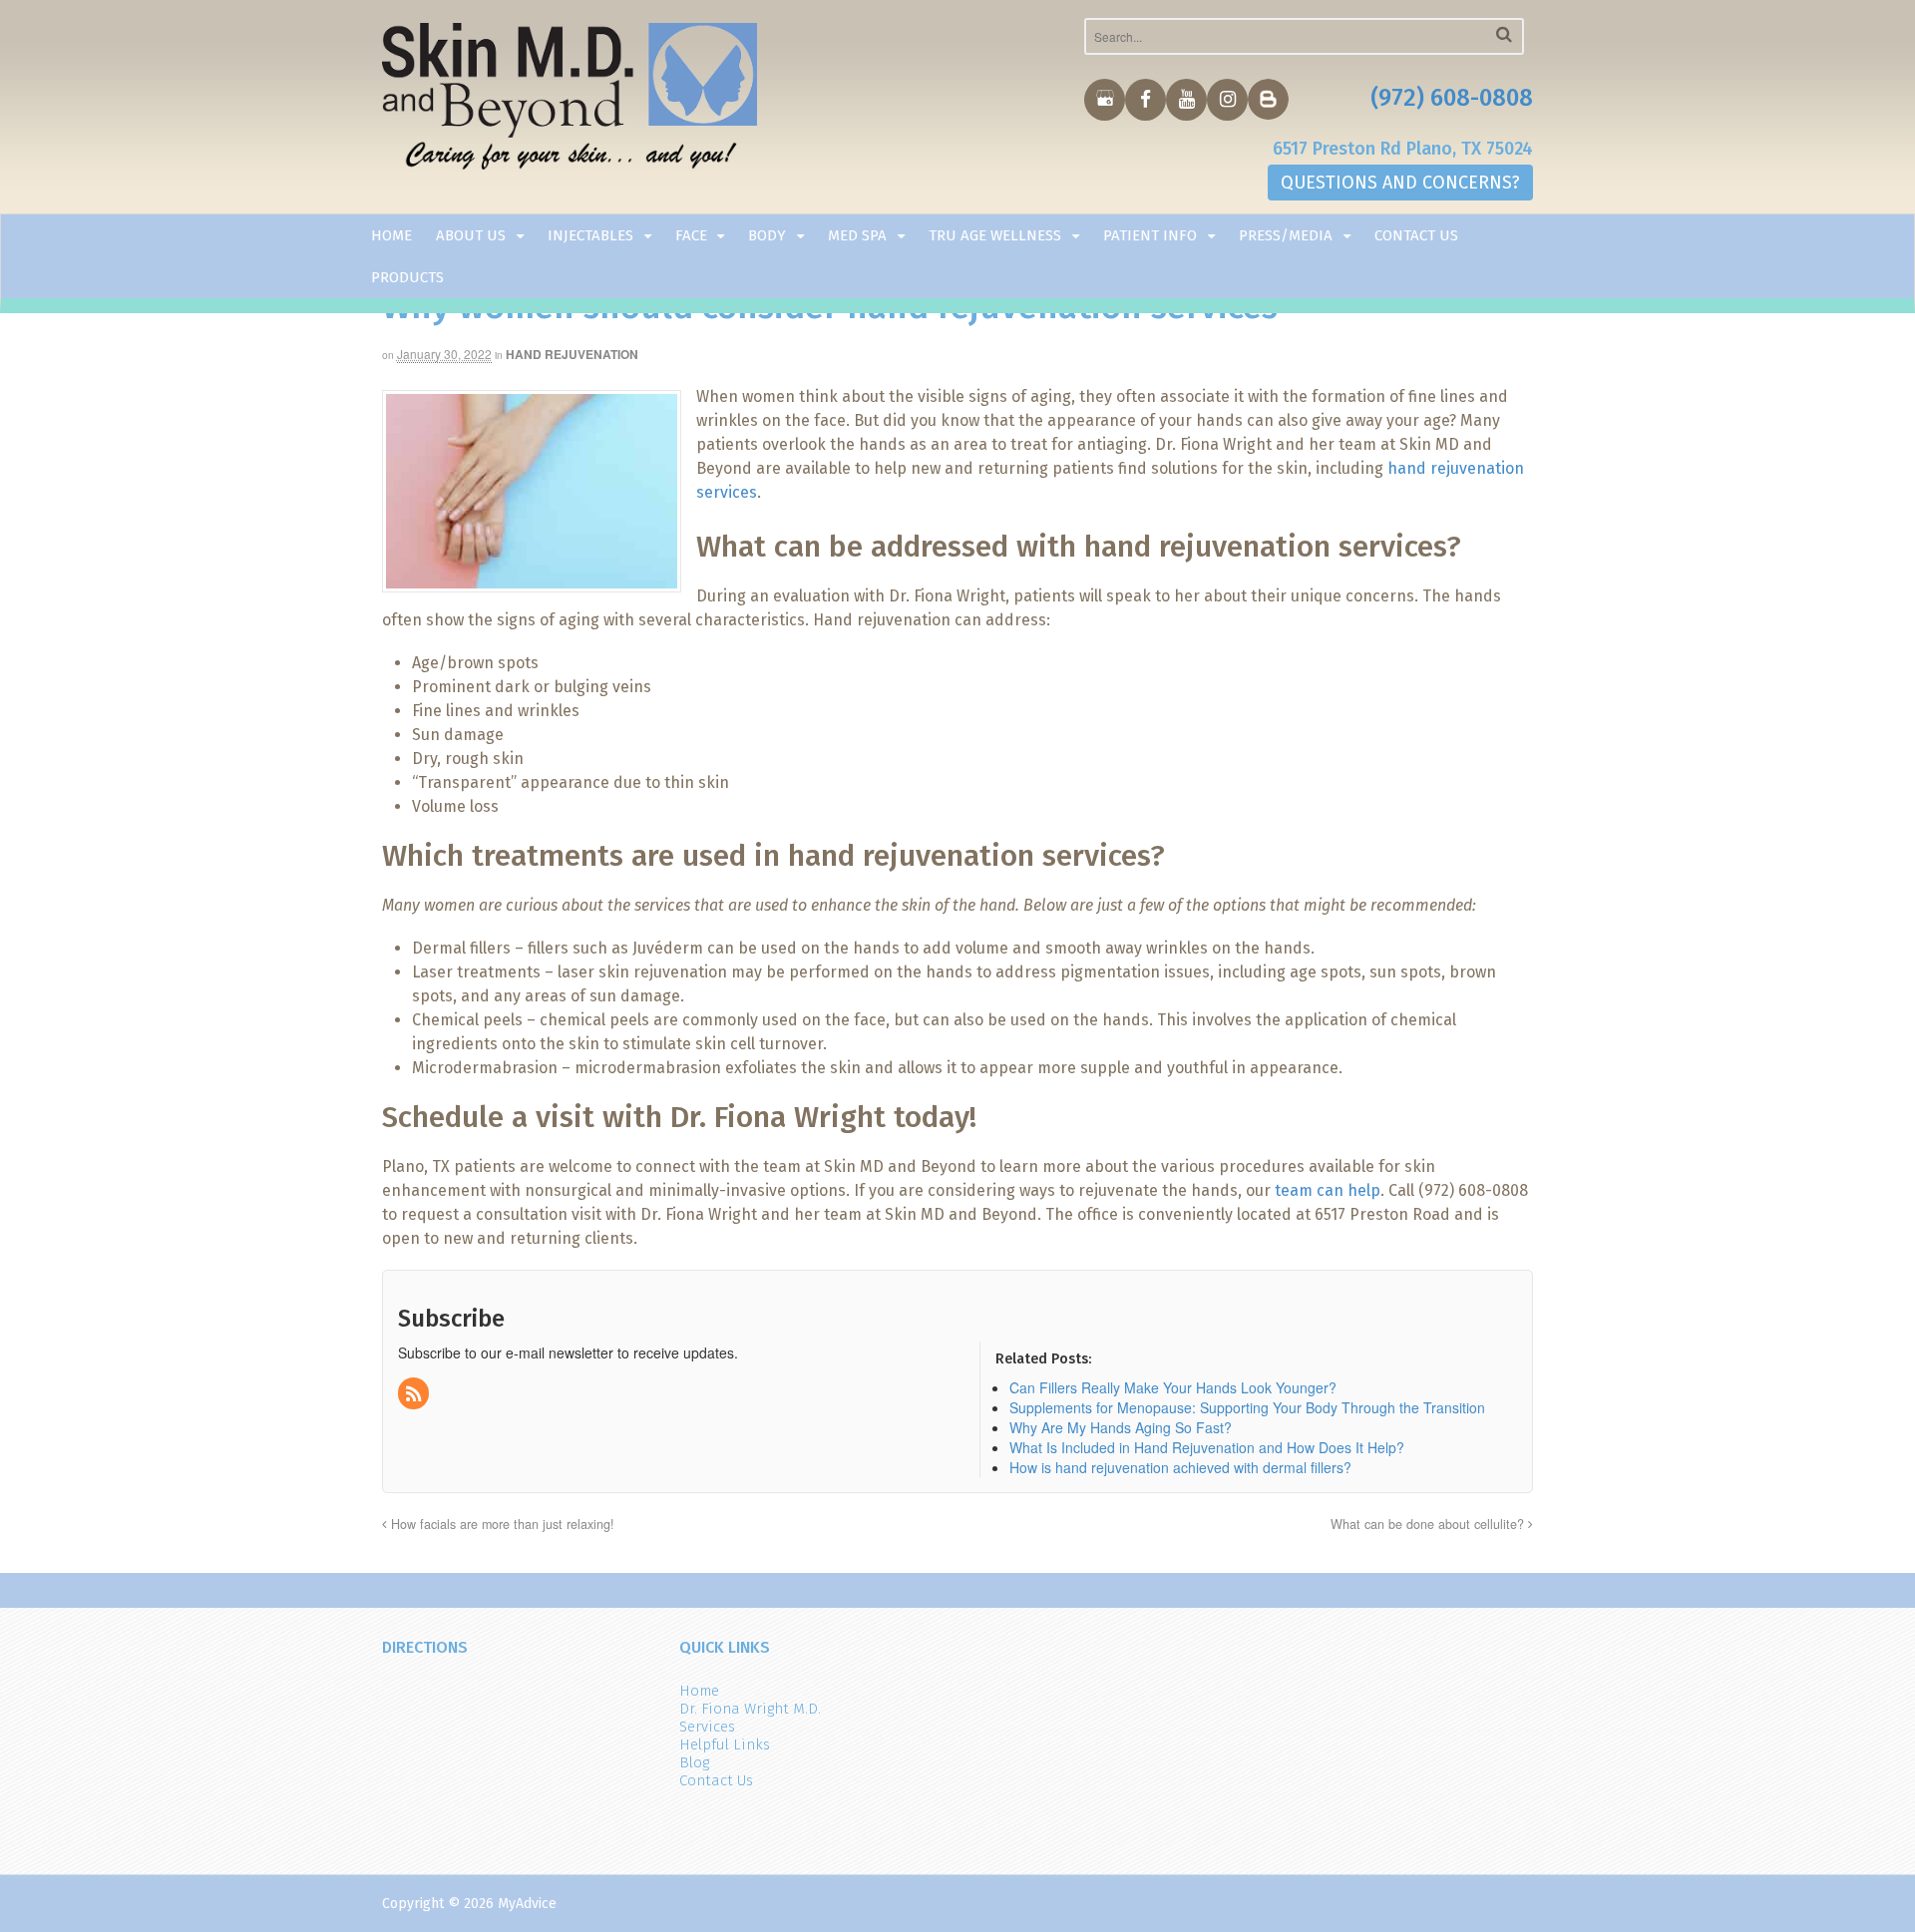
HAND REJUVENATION (572, 354)
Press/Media (1286, 235)
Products (407, 277)
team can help (1328, 1190)
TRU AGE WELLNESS (995, 235)
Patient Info (1150, 235)
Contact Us (1416, 235)
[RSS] (415, 1394)
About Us (471, 235)
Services (707, 1727)
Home (391, 235)
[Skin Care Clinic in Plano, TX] (570, 101)
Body (767, 235)
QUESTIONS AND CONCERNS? (1400, 183)
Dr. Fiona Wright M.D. (750, 1709)
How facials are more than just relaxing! (501, 1524)
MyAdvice (527, 1904)
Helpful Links (725, 1744)
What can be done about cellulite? (1429, 1524)
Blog (694, 1762)
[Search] (1504, 34)
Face (691, 235)
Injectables (590, 235)
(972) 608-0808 (1452, 98)
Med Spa (857, 235)
